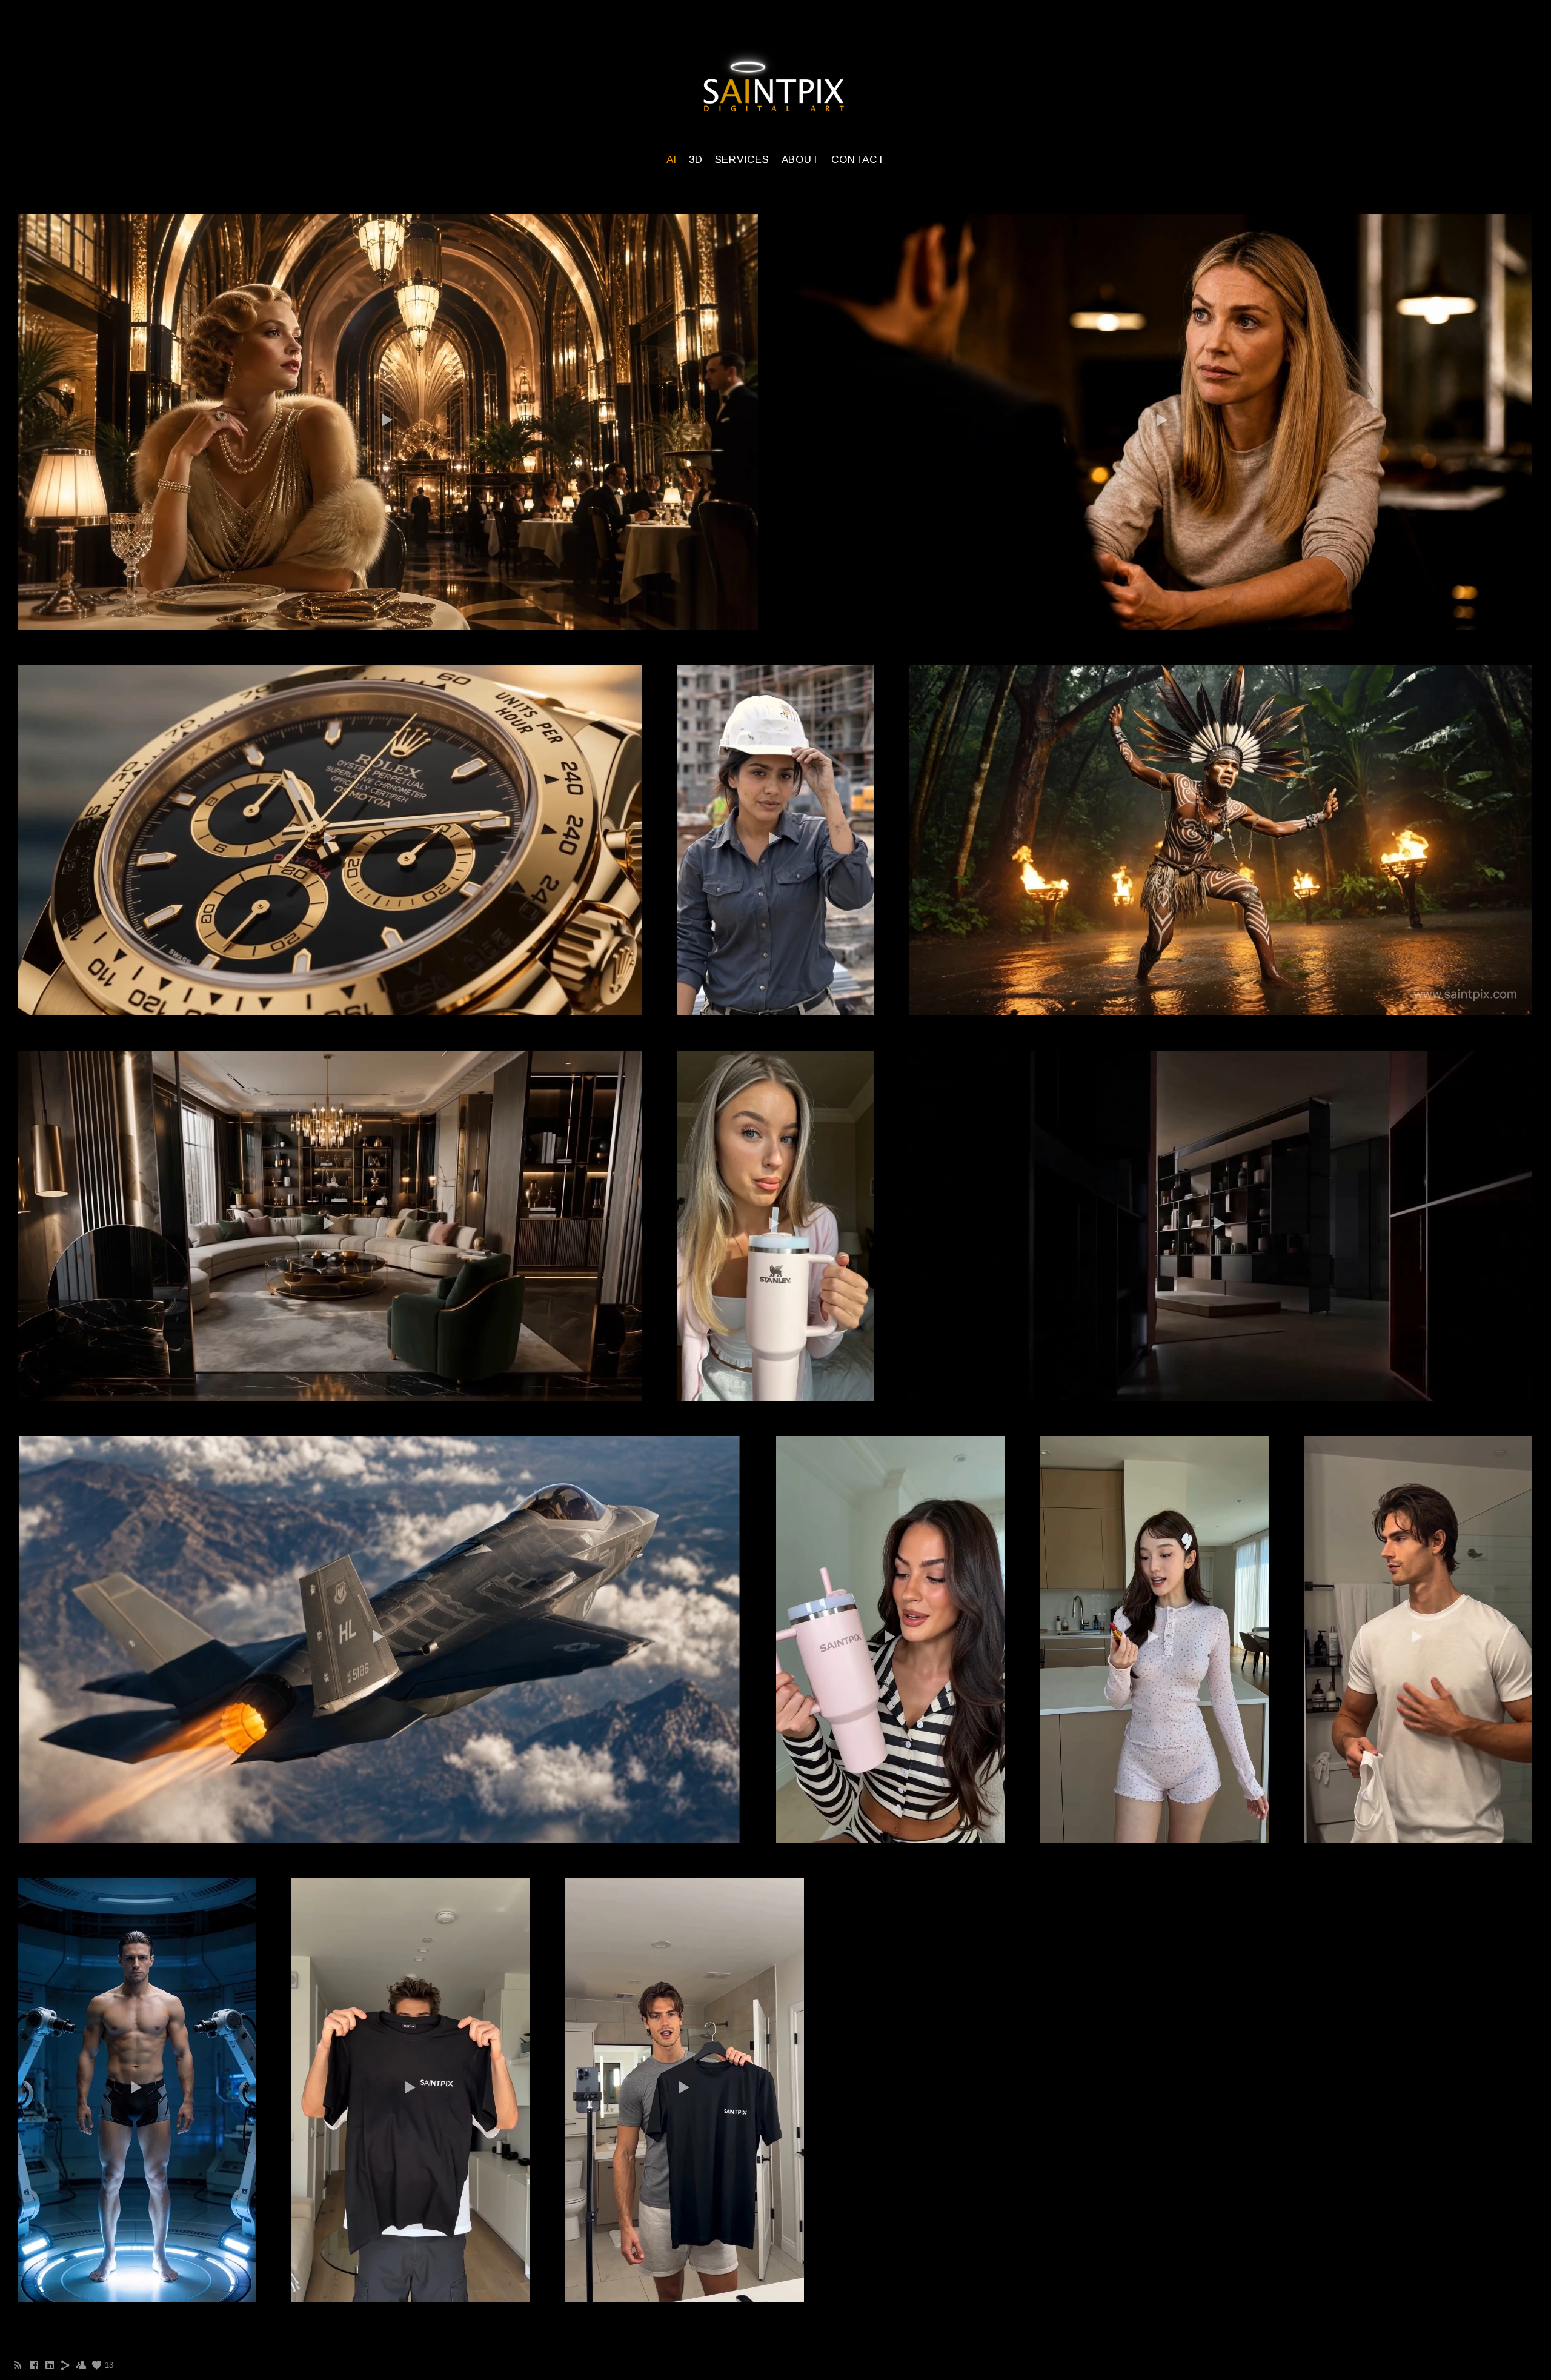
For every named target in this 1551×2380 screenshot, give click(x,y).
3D (696, 160)
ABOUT (801, 160)
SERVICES (742, 160)
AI (672, 160)
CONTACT (858, 160)
